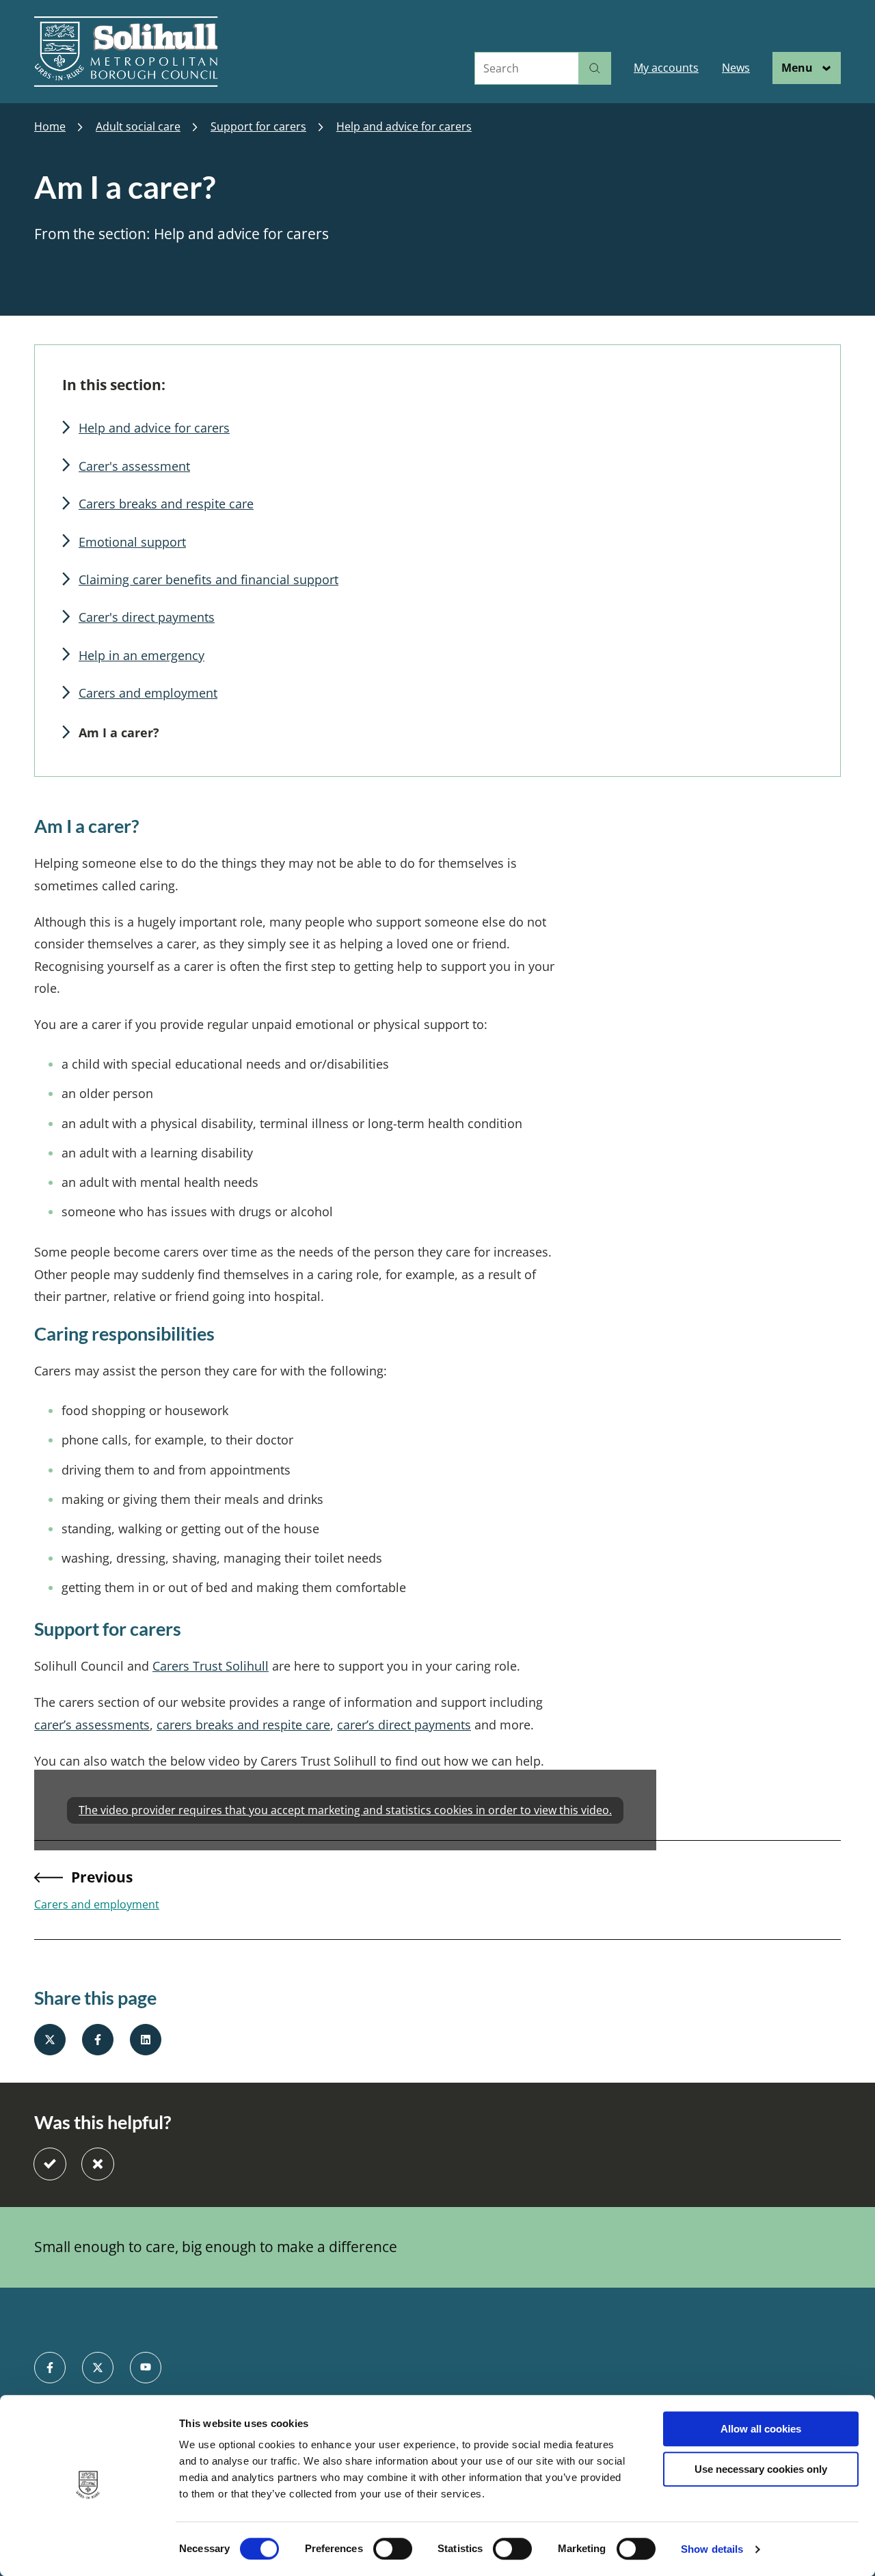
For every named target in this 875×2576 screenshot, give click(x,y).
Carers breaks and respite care (166, 504)
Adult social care (138, 127)
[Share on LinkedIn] (146, 2040)
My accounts (666, 68)
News (736, 68)
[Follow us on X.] (98, 2368)
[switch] (393, 2549)
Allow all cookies (761, 2429)
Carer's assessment (134, 466)
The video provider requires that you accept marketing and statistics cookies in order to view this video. (345, 1810)
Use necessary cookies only (761, 2469)
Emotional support (132, 542)
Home (50, 127)
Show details (712, 2549)
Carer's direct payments (147, 617)
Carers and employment (148, 693)
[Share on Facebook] (98, 2040)
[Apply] (595, 68)
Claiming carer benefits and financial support (208, 579)
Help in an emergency (142, 655)
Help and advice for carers (404, 127)
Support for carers (258, 127)
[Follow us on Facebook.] (50, 2368)
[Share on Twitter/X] (50, 2040)
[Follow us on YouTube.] (146, 2368)
